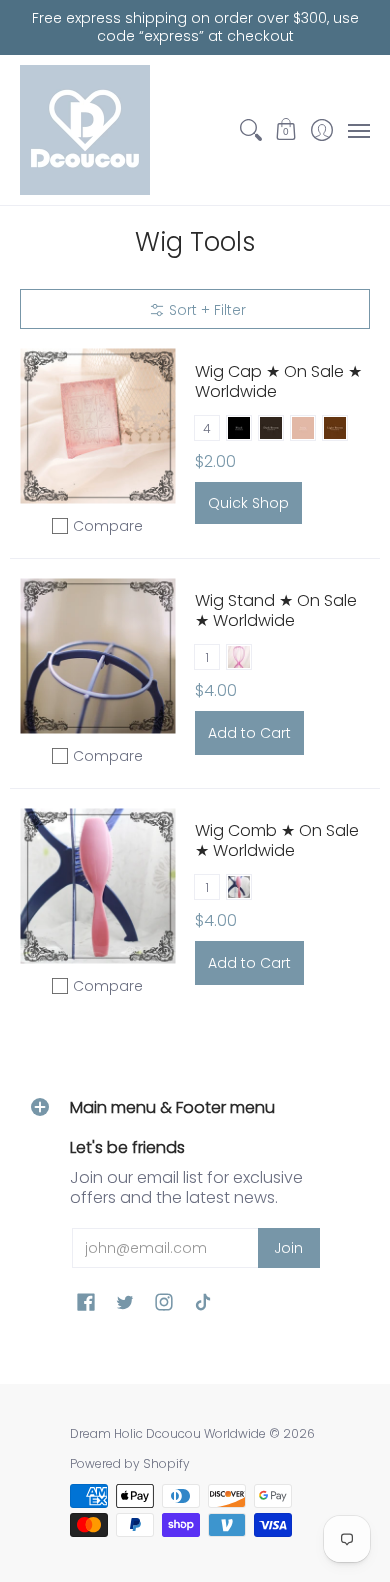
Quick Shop (248, 503)
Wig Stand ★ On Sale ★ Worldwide (276, 610)
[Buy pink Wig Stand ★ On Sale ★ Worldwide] (97, 656)
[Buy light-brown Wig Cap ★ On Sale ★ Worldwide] (97, 426)
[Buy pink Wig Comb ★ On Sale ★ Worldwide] (97, 886)
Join (288, 1248)
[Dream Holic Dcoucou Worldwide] (85, 130)
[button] (286, 130)
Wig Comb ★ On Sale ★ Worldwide (277, 840)
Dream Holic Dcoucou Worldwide (168, 1433)
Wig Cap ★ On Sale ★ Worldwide (278, 381)
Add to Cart (249, 733)
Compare (108, 526)
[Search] (250, 130)
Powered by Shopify (130, 1463)
